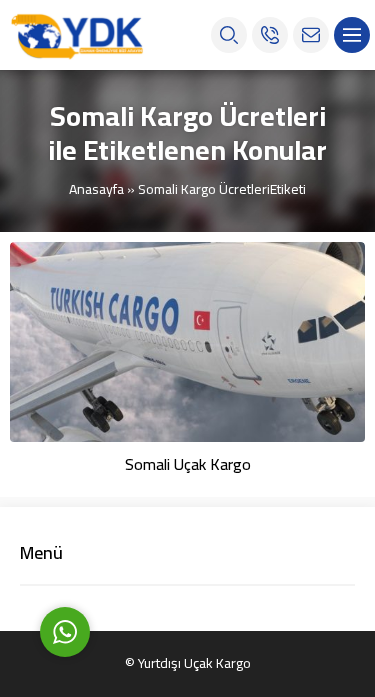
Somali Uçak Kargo (188, 464)
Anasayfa (96, 189)
